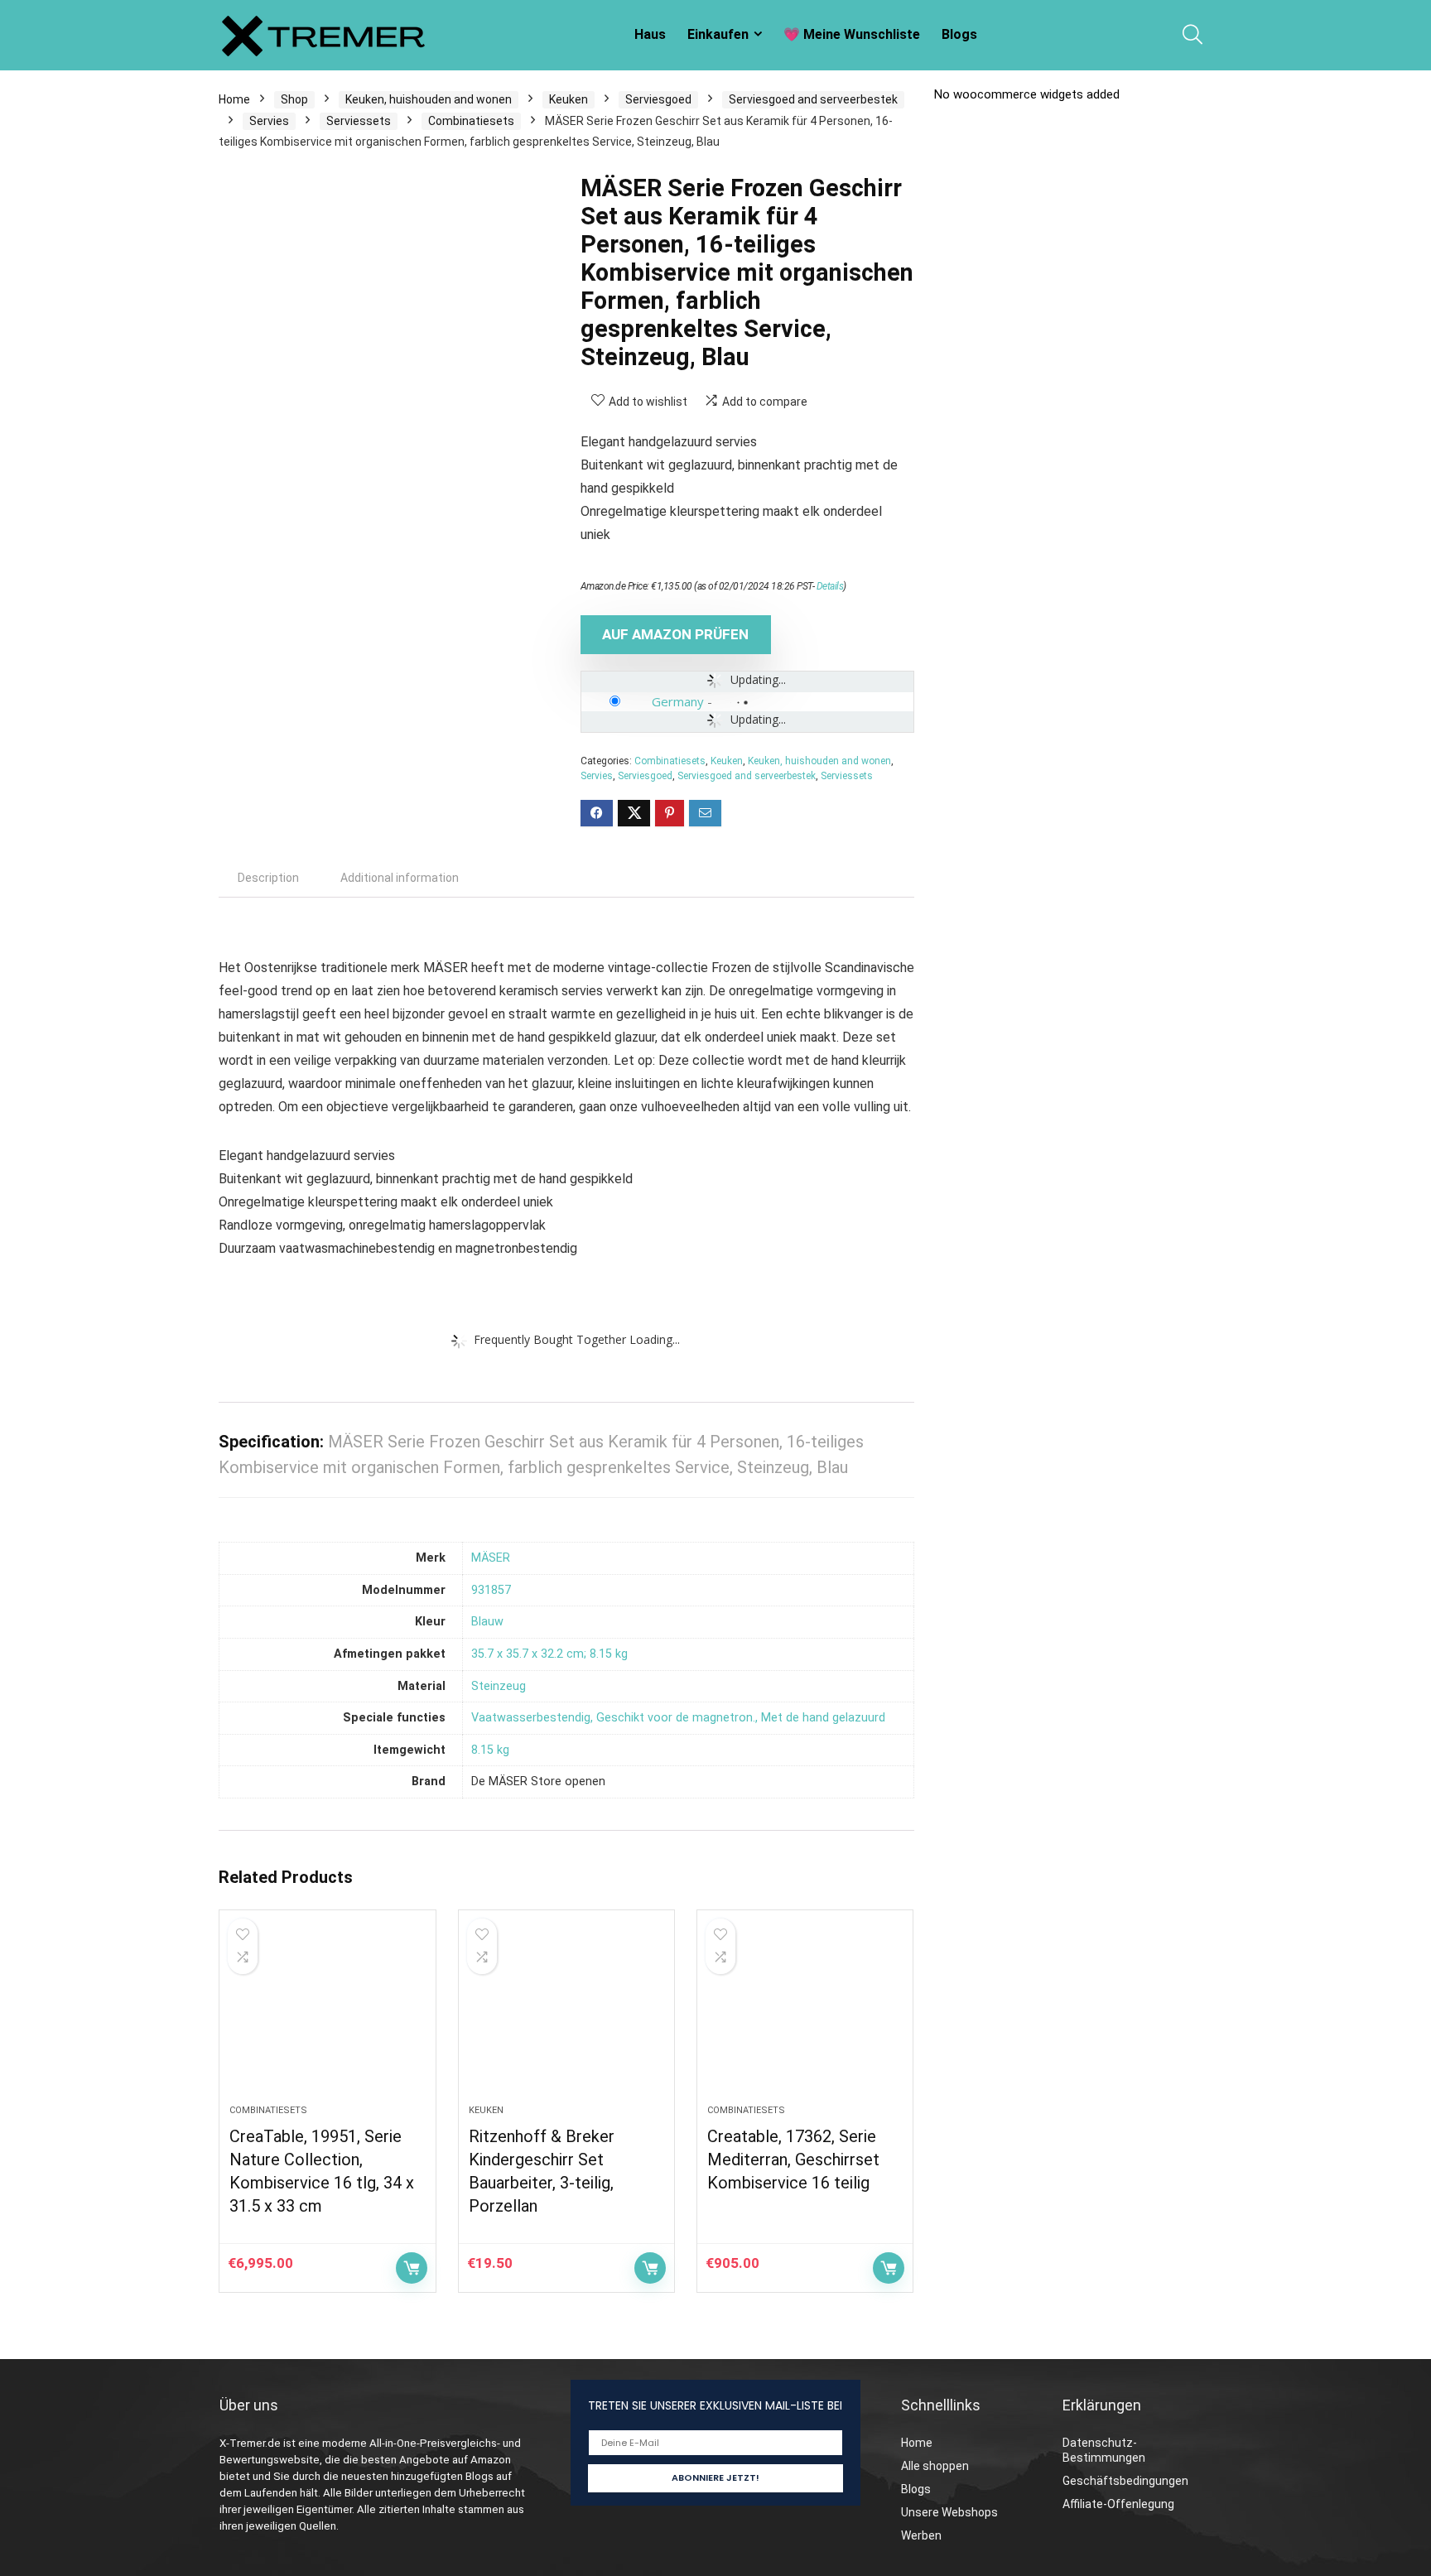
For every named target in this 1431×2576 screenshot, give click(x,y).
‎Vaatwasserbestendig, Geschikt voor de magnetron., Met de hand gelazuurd (678, 1718)
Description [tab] (268, 878)
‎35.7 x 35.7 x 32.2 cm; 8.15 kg (549, 1654)
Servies (269, 121)
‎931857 (491, 1590)
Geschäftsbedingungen (1125, 2481)
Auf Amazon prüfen (675, 634)
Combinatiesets (471, 121)
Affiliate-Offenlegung (1118, 2504)
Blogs (959, 34)
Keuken (569, 99)
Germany (678, 701)
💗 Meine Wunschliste (852, 34)
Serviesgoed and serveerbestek (813, 99)
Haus (650, 34)
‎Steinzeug (499, 1686)
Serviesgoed (658, 99)
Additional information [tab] (400, 878)
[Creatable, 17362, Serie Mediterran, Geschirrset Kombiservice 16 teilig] (805, 2015)
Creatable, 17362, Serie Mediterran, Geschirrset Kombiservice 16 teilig (793, 2160)
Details (830, 586)
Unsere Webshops (949, 2512)
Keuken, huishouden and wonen (429, 99)
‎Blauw (487, 1622)
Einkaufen (718, 34)
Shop (294, 99)
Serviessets (359, 121)
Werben (921, 2535)
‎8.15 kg (490, 1750)
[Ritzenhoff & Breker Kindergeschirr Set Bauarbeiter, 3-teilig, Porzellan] (566, 2015)
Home (234, 99)
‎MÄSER (491, 1558)
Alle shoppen (935, 2466)
